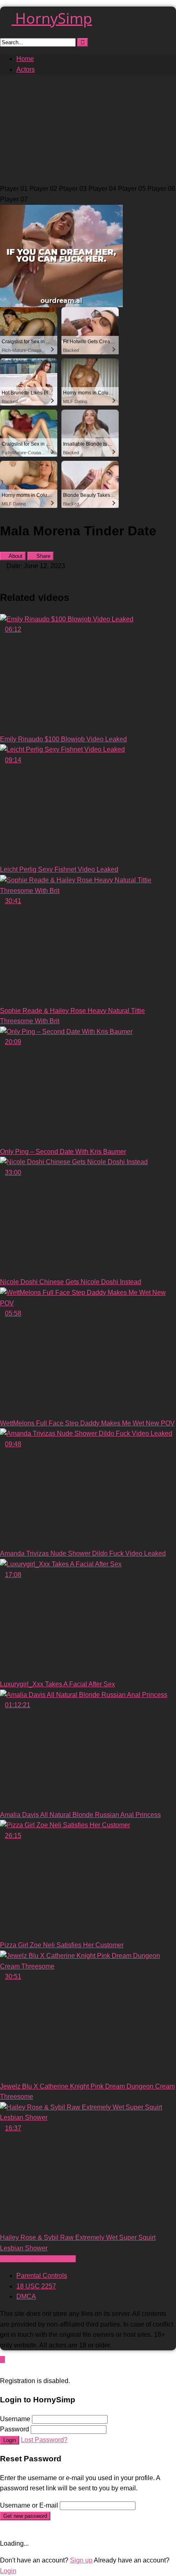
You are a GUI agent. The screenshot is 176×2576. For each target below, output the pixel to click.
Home (25, 59)
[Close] (2, 2370)
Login (10, 2440)
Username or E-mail (29, 2505)
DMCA (26, 2296)
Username (15, 2419)
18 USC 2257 (36, 2286)
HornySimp (52, 18)
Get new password (25, 2516)
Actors (26, 69)
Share (43, 556)
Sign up (81, 2560)
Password (15, 2429)
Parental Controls (42, 2276)
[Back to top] (2, 2360)
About (15, 556)
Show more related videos (38, 2259)
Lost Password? (44, 2440)
